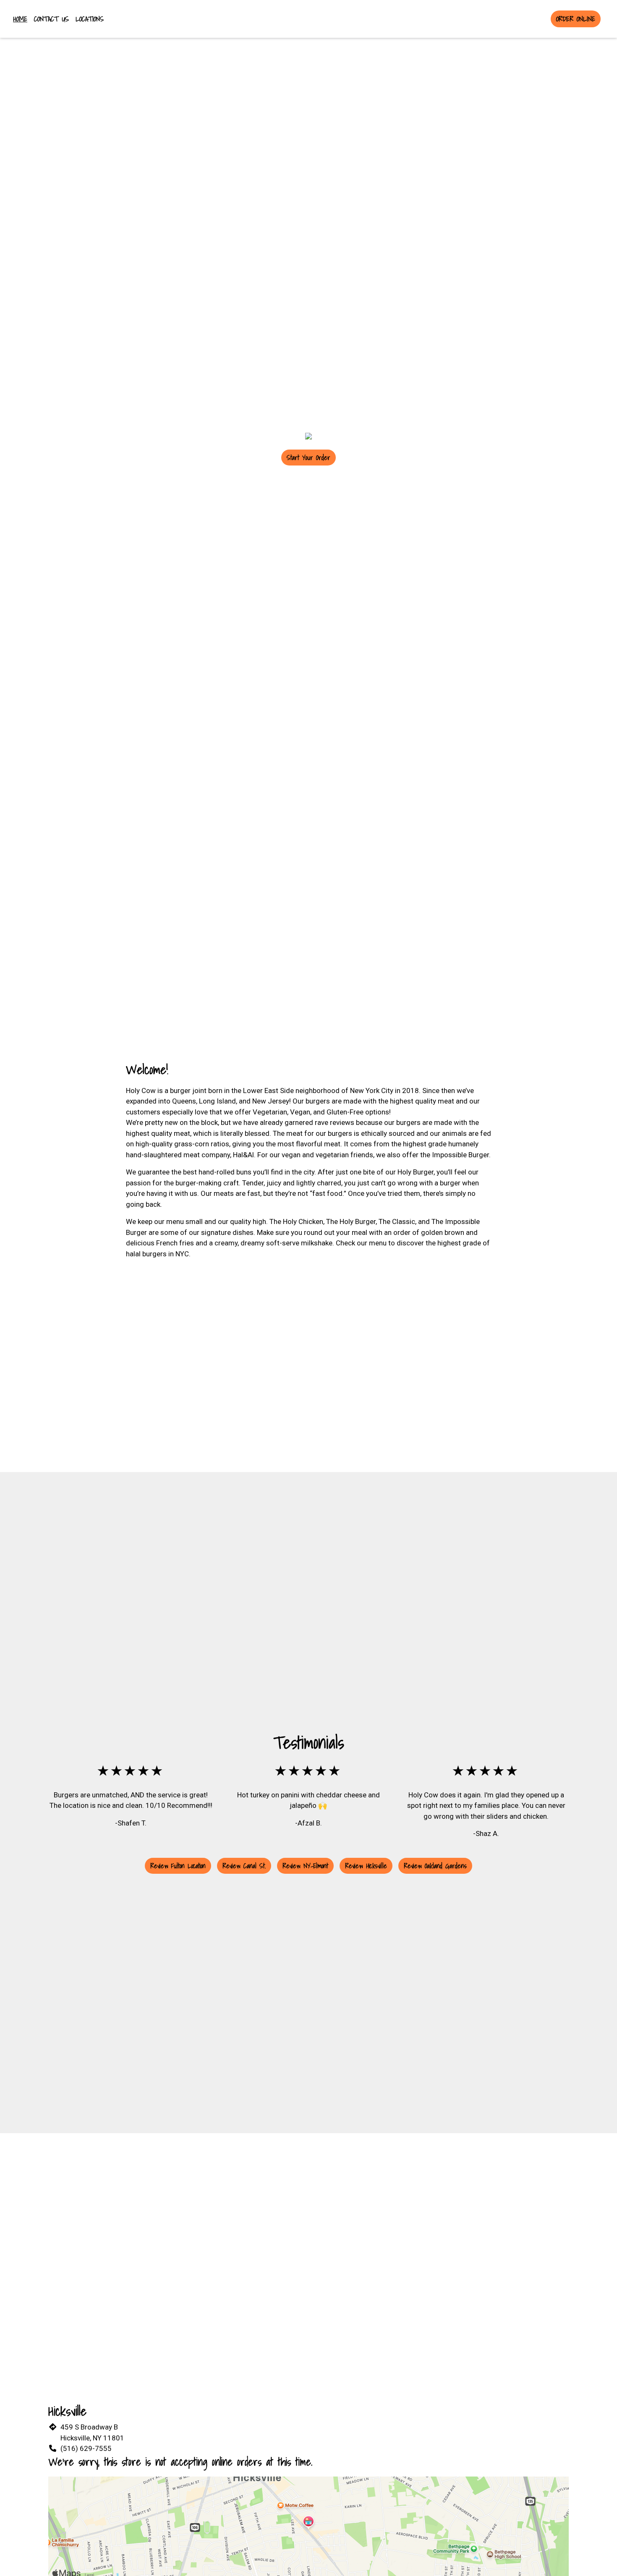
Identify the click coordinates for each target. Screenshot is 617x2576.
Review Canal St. (244, 1866)
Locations (90, 19)
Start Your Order (308, 458)
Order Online (576, 19)
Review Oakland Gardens (435, 1866)
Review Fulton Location (178, 1866)
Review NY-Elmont (305, 1866)
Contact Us (51, 19)
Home (20, 19)
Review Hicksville (366, 1866)
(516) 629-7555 (86, 2448)
